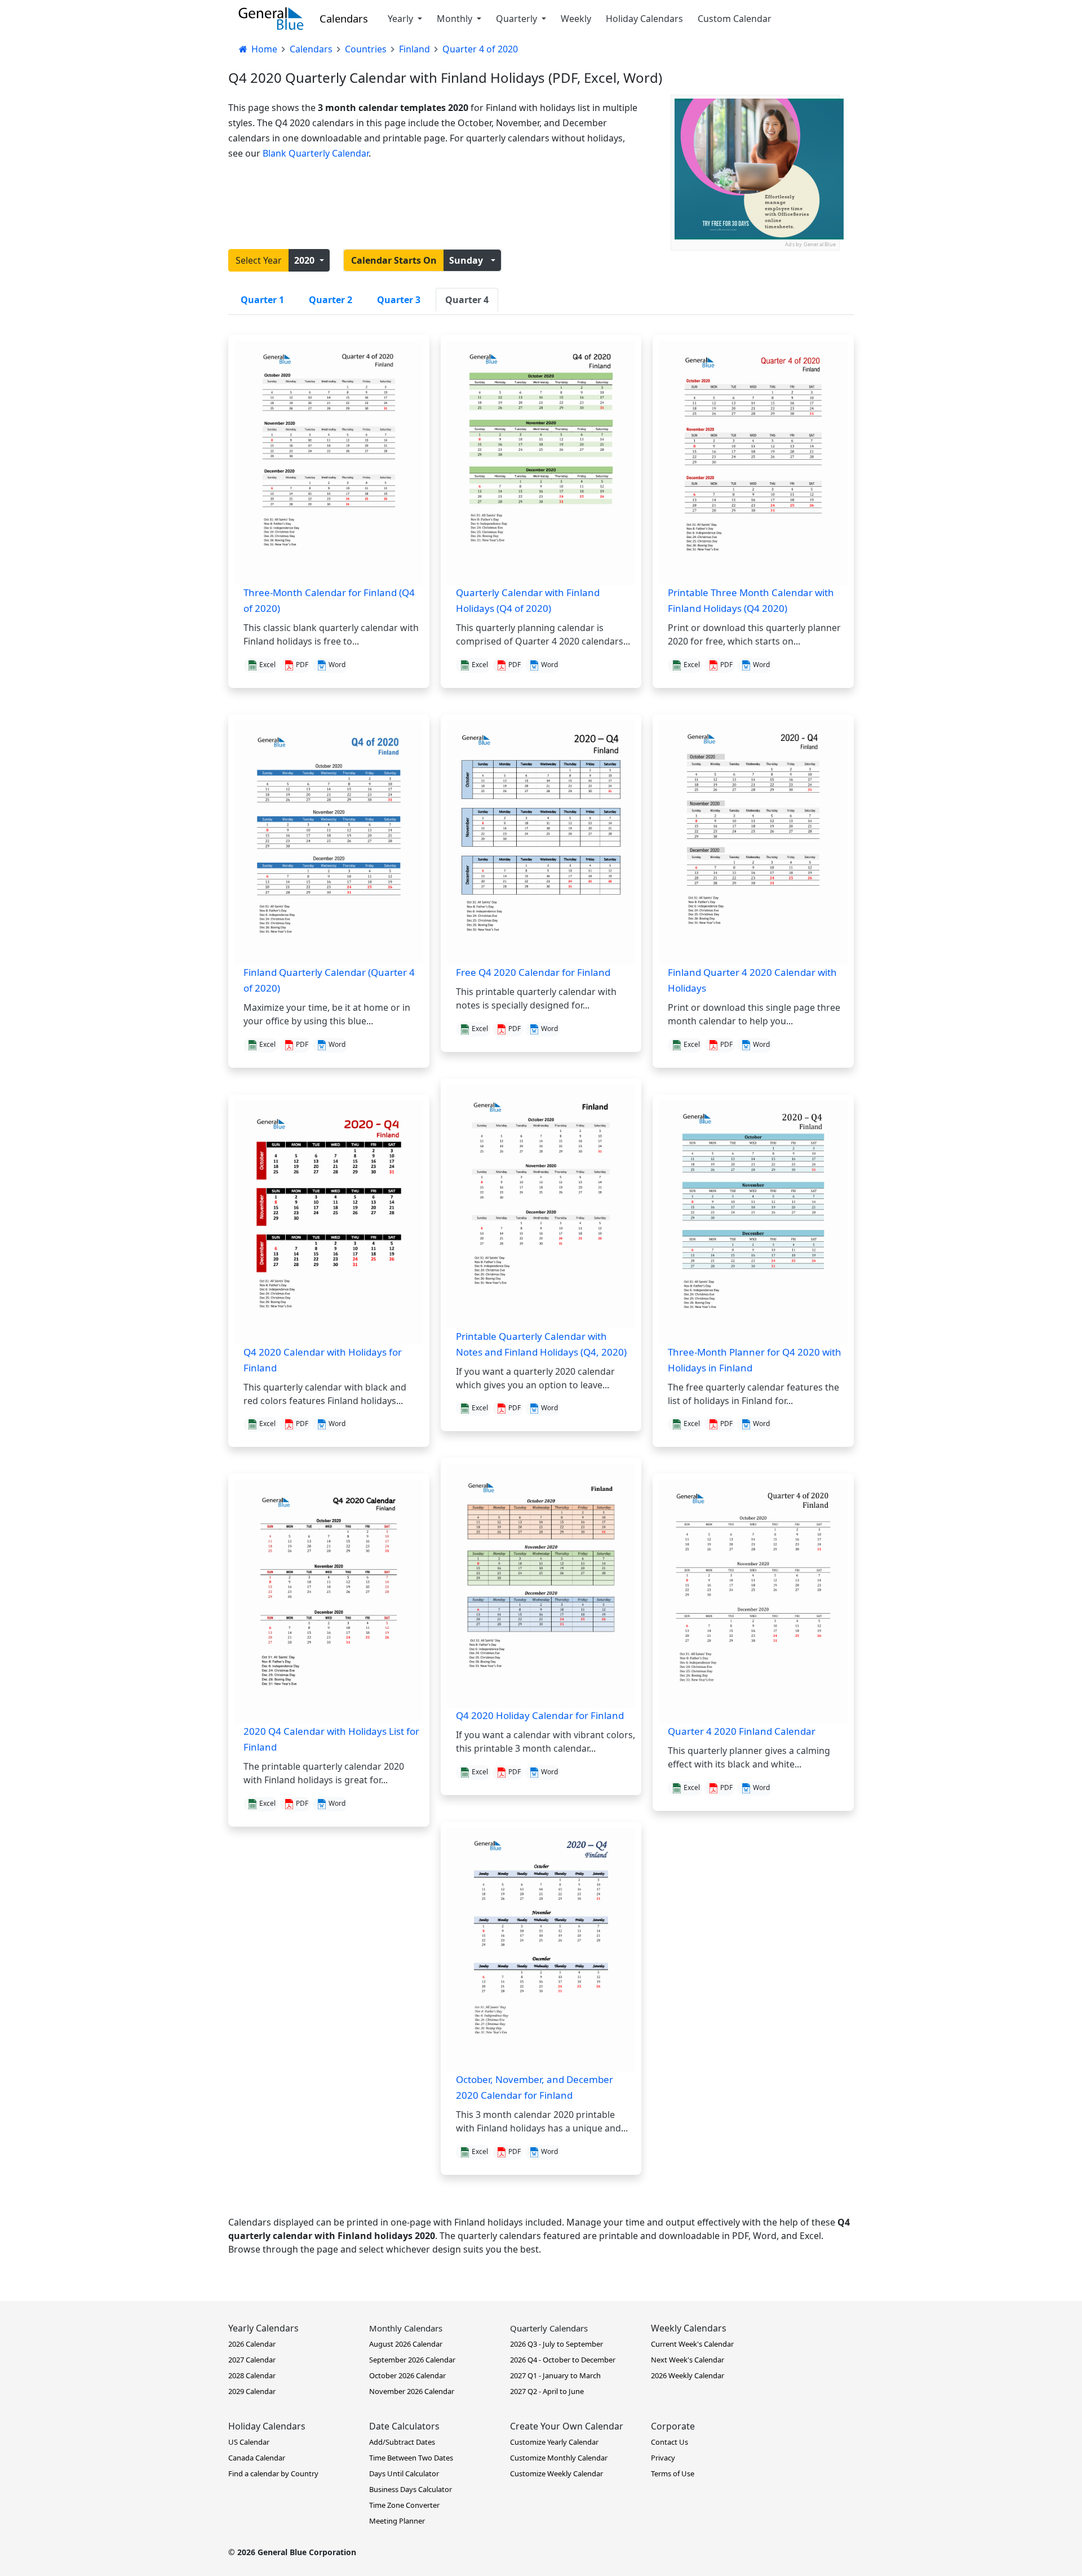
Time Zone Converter (404, 2505)
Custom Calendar (735, 19)
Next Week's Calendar (688, 2360)
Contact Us (669, 2442)
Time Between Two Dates (411, 2458)
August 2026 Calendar (406, 2344)
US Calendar (249, 2442)
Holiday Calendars (644, 19)
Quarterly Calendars (549, 2328)
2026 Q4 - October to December (563, 2360)
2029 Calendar (252, 2391)
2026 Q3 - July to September (556, 2344)
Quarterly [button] (518, 19)
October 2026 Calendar (407, 2375)
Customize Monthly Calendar (559, 2458)
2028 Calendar (252, 2375)
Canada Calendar (257, 2458)
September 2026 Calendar (412, 2360)
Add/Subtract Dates (402, 2442)
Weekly (576, 19)
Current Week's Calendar (692, 2344)
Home (263, 49)
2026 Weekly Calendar (688, 2375)
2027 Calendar (252, 2360)
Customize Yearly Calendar (554, 2442)
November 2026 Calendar (412, 2391)
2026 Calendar (252, 2344)
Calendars (344, 18)
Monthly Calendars (406, 2328)
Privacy (663, 2458)
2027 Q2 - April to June (547, 2391)
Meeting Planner (397, 2521)
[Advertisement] (755, 321)
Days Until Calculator (404, 2473)
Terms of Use (673, 2473)
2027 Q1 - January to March (555, 2375)
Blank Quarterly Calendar (316, 153)
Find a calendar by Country (273, 2473)
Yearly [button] (402, 19)
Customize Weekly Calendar (556, 2473)
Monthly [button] (456, 19)
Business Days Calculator (411, 2489)
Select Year (259, 260)
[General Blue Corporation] (271, 19)
